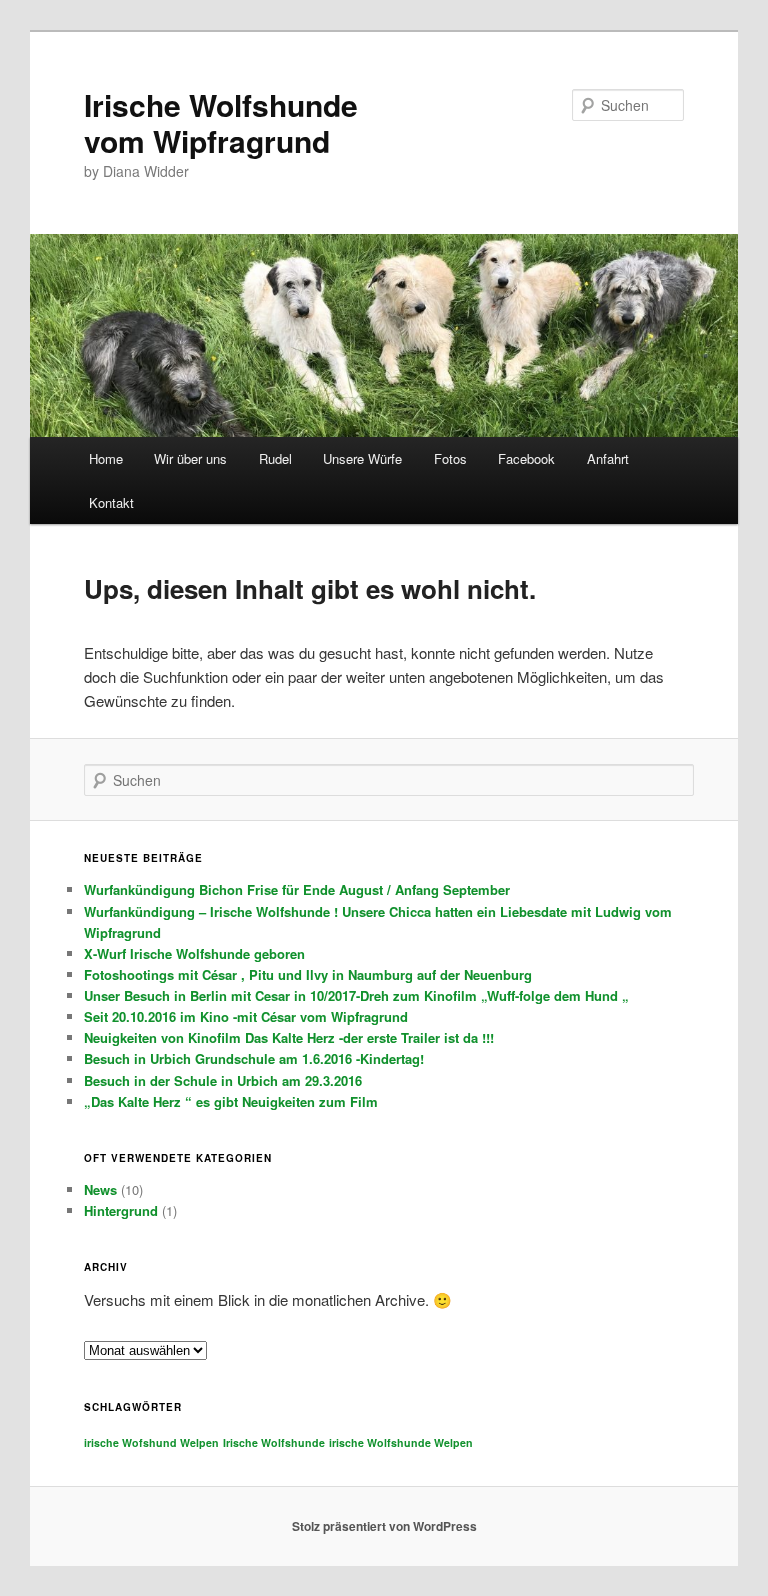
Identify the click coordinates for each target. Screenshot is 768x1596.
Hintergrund (121, 1210)
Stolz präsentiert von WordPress (384, 1526)
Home (106, 458)
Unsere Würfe (362, 458)
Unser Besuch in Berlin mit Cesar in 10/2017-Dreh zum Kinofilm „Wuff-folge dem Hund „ (356, 995)
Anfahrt (608, 458)
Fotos (450, 458)
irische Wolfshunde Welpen (401, 1442)
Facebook (526, 458)
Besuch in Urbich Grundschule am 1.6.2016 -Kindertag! (254, 1058)
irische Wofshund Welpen (151, 1442)
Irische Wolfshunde (274, 1442)
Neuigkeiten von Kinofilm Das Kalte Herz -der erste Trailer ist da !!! (289, 1037)
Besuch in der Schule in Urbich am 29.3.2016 (223, 1080)
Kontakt (111, 502)
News (100, 1189)
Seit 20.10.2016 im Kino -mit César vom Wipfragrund (246, 1016)
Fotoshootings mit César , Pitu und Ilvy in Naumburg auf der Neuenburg (308, 974)
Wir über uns (190, 458)
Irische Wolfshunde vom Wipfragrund (221, 122)
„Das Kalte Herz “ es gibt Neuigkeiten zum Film (231, 1101)
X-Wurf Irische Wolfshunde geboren (194, 953)
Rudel (275, 458)
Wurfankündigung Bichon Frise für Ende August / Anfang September (297, 889)
